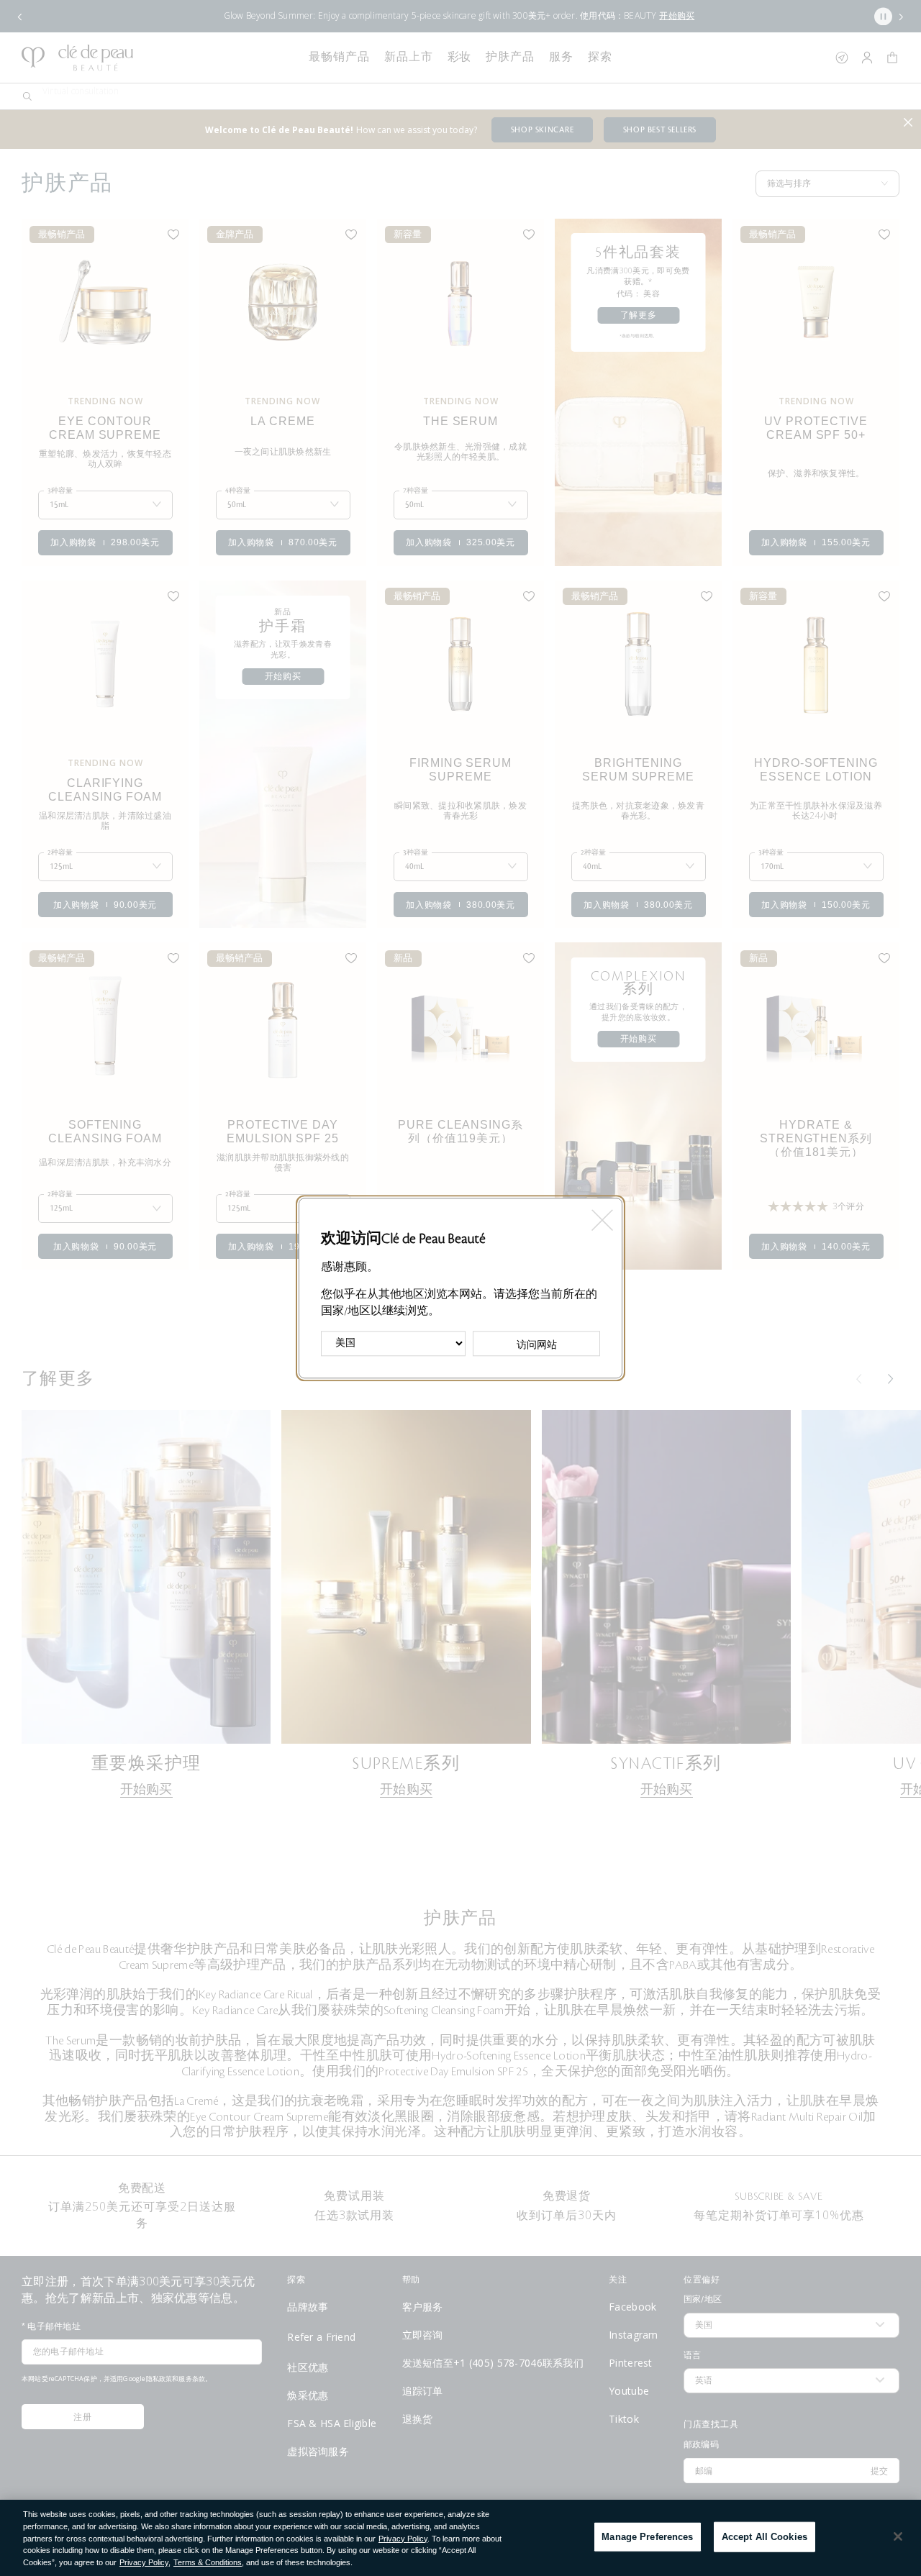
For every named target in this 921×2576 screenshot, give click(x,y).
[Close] (898, 2536)
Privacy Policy (403, 2539)
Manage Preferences (647, 2537)
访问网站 (537, 1344)
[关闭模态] (601, 1215)
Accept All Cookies (765, 2537)
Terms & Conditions (208, 2562)
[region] (460, 2538)
